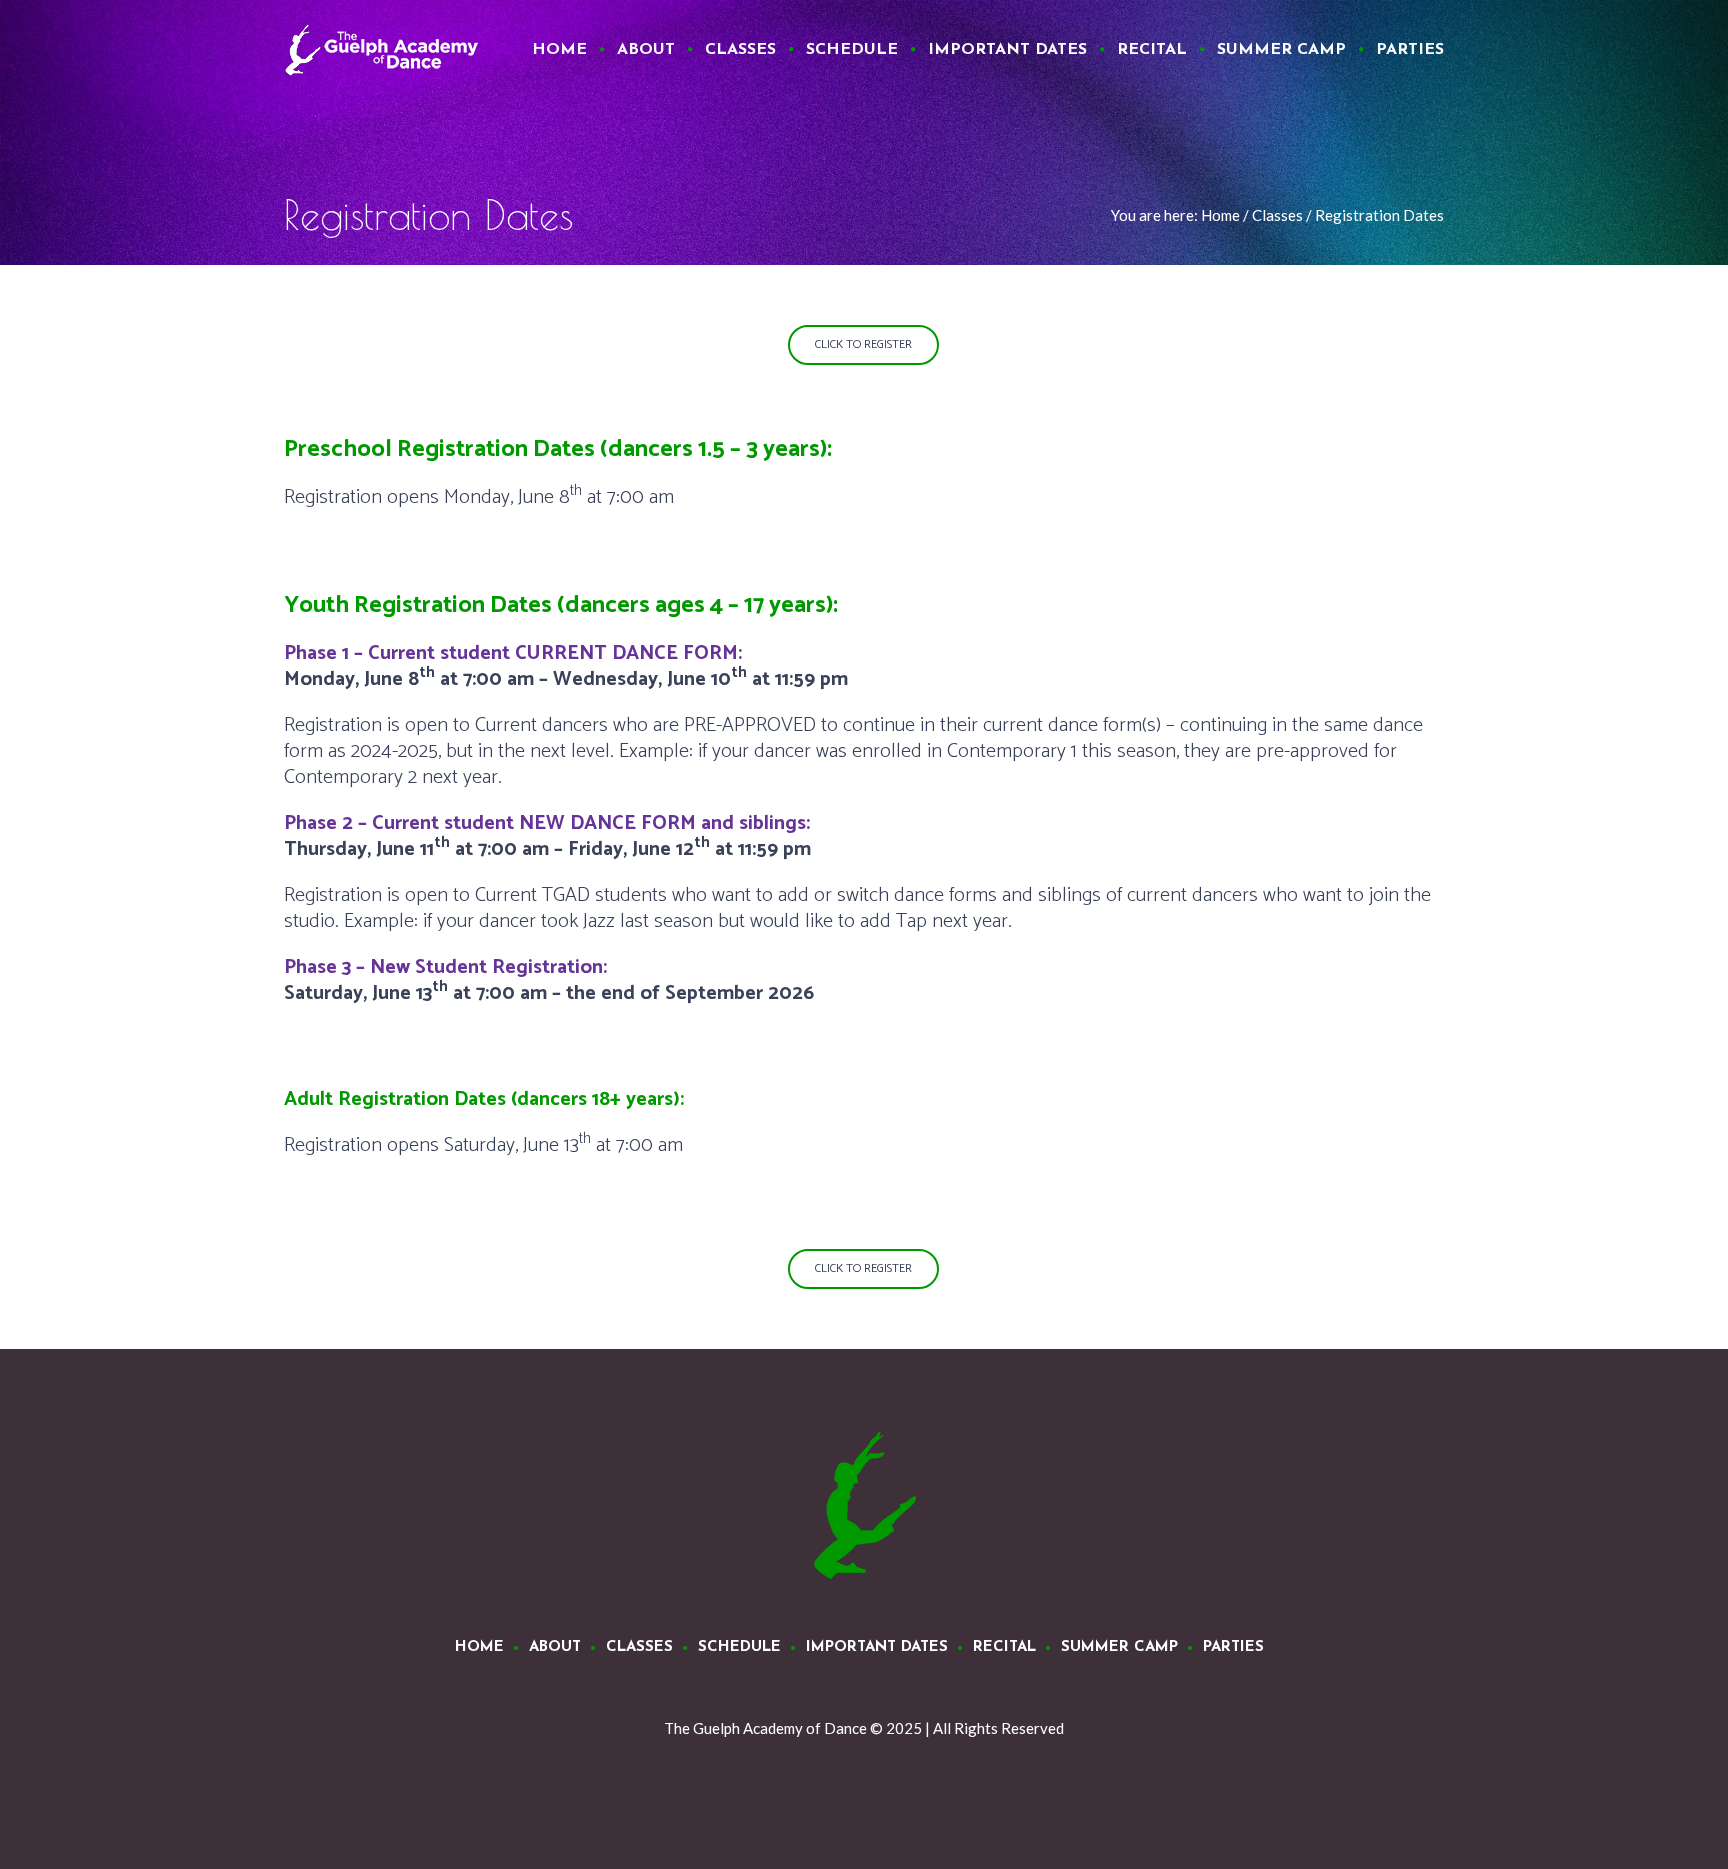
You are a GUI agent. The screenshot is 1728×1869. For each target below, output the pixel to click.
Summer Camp (1119, 1647)
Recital (1004, 1647)
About (555, 1647)
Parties (1233, 1647)
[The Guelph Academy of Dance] (864, 1506)
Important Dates (877, 1647)
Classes (1277, 215)
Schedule (739, 1647)
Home (1220, 215)
